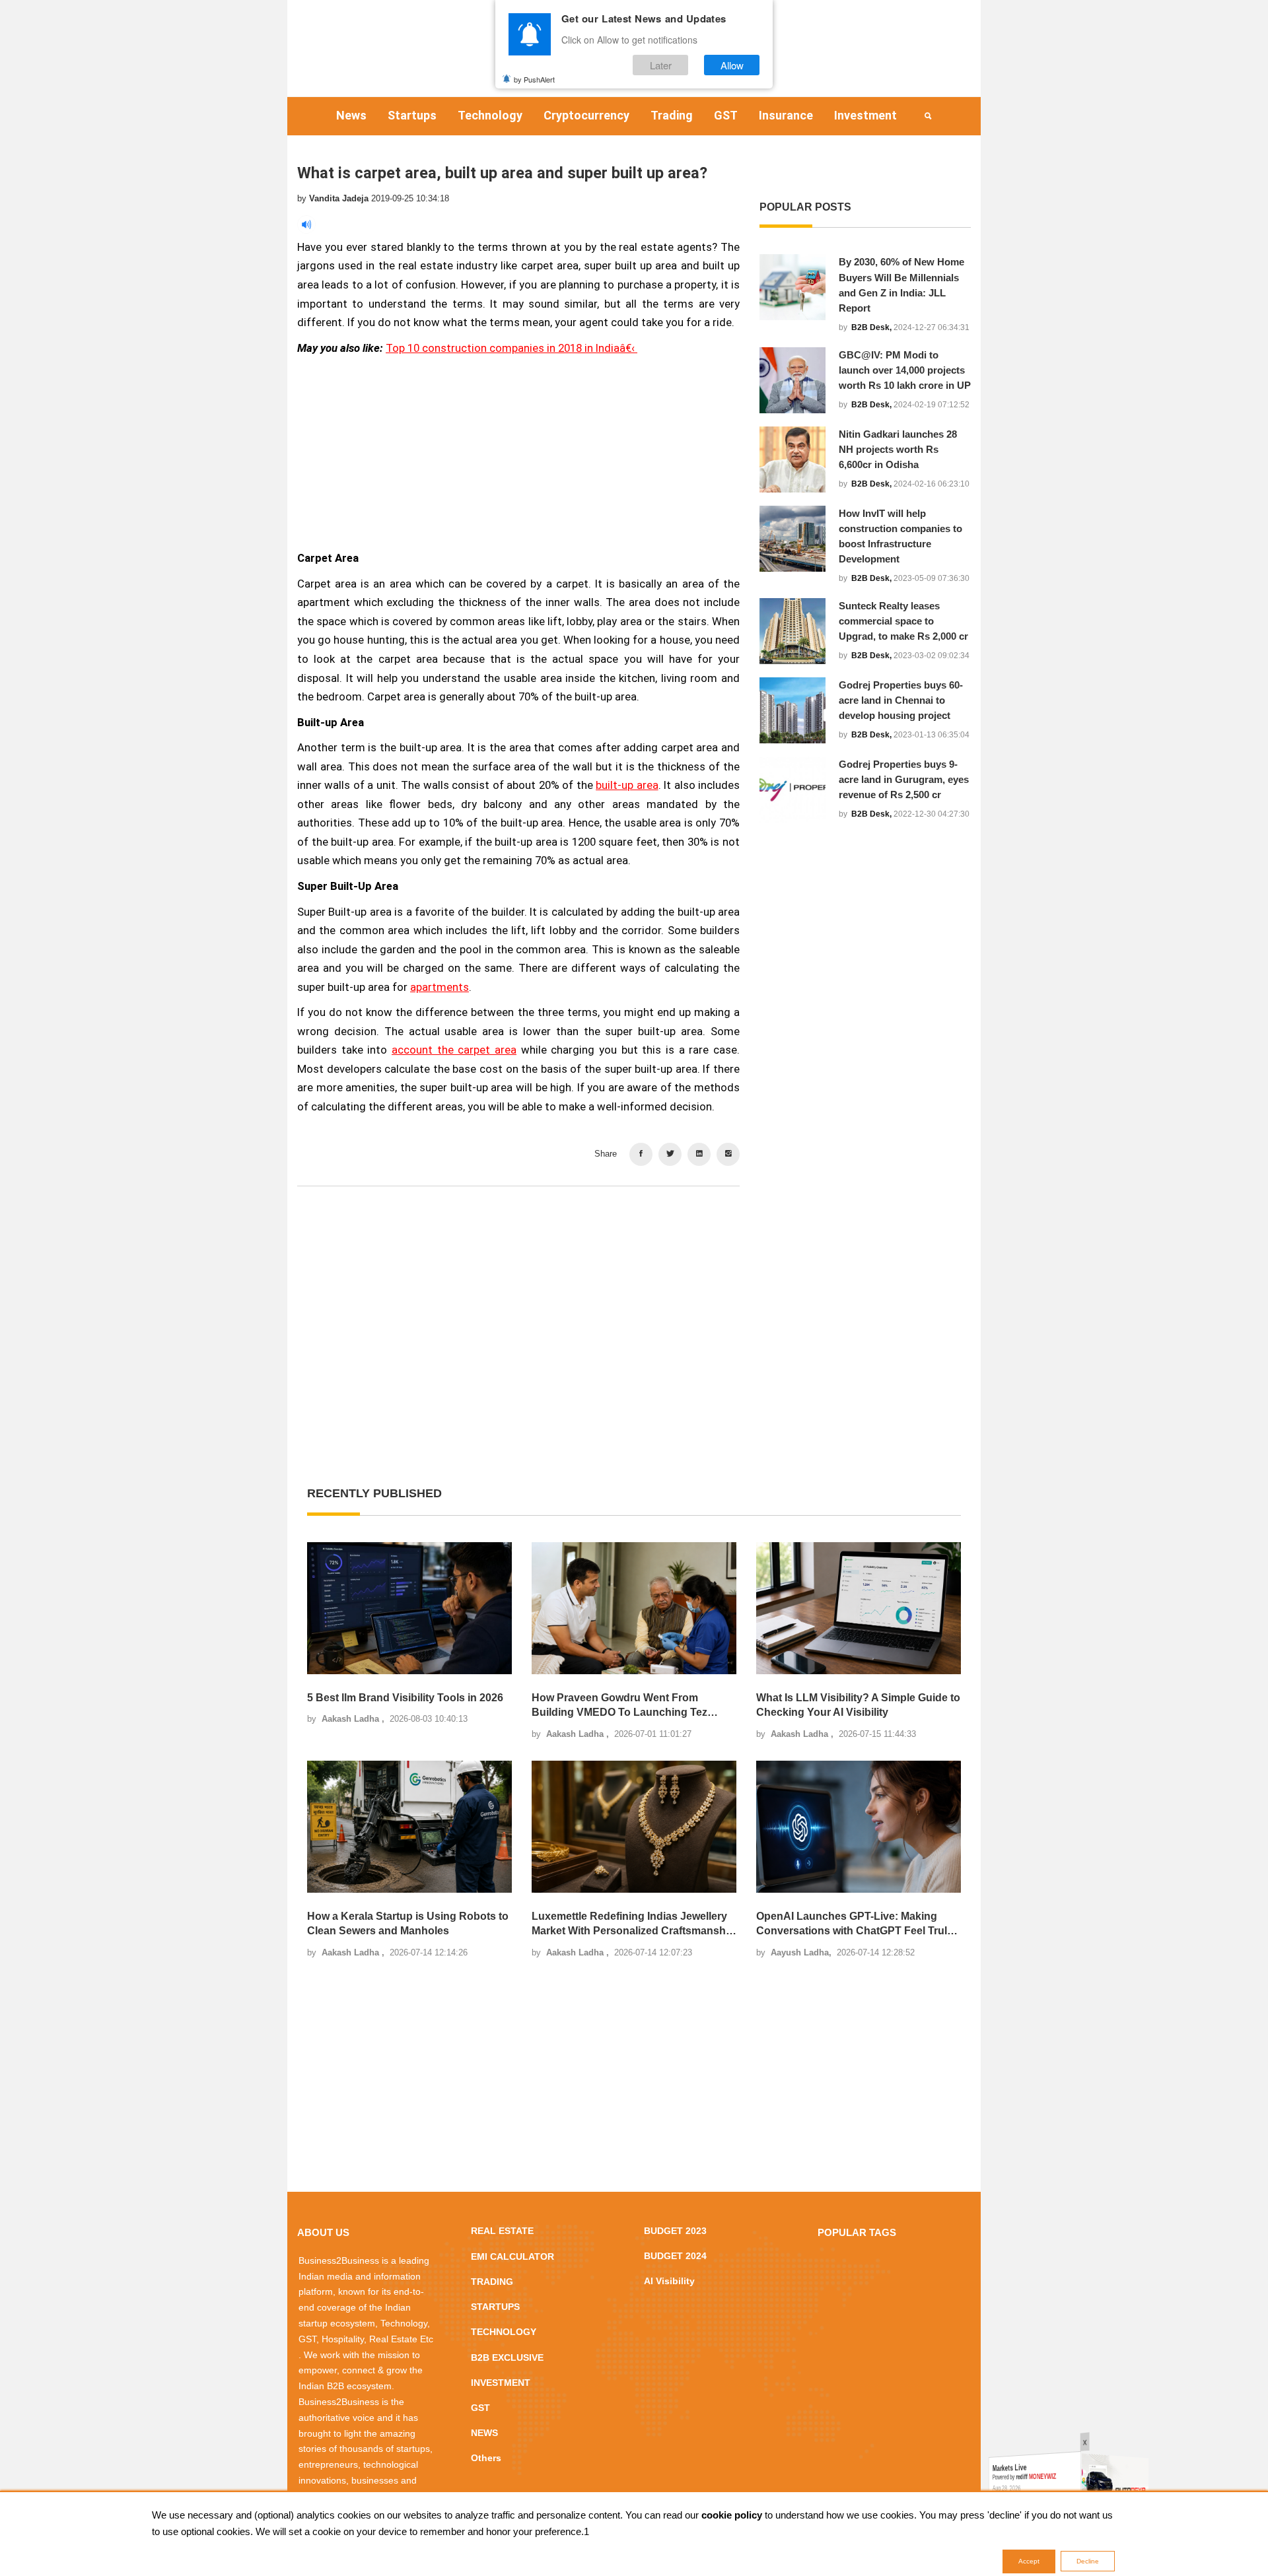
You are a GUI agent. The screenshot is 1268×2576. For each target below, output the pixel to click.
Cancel (676, 1367)
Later (661, 65)
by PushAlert (534, 79)
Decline (1088, 2561)
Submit (592, 1367)
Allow (732, 65)
